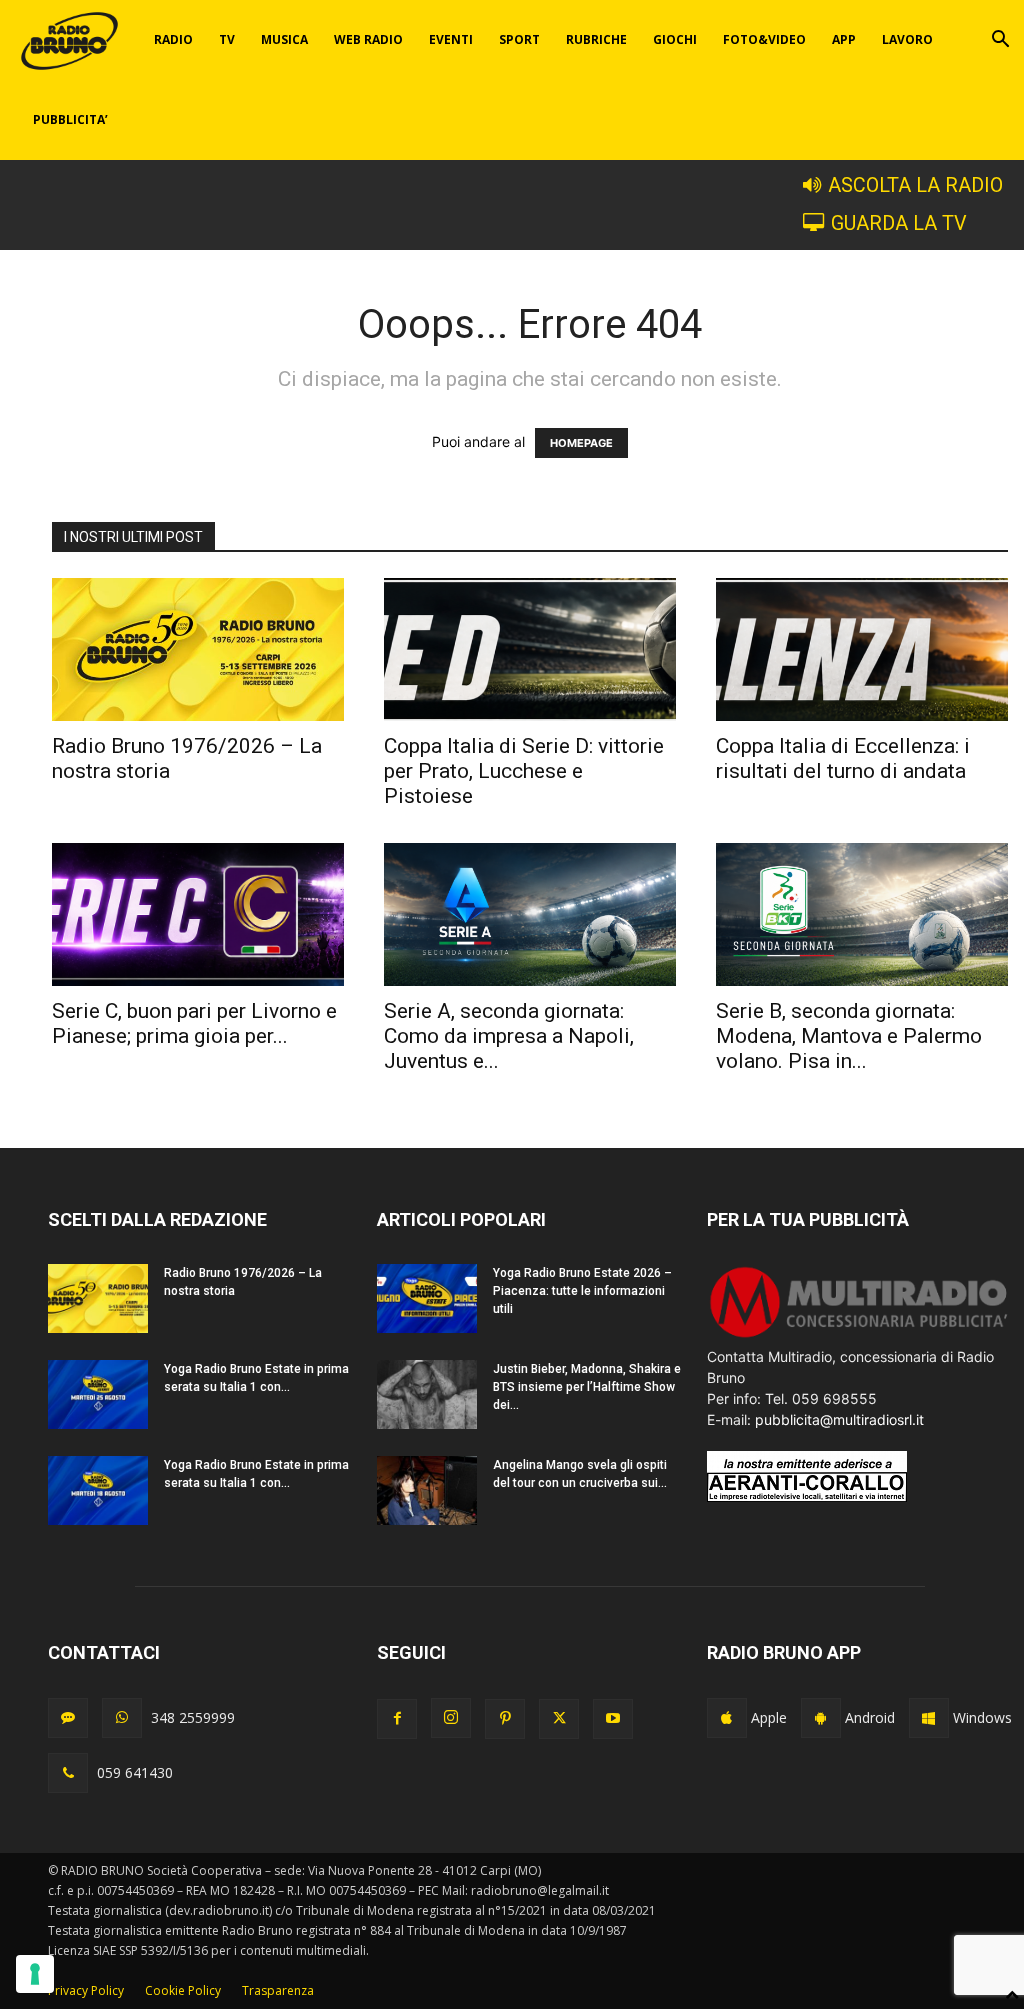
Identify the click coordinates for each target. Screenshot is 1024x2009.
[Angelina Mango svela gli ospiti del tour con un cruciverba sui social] (427, 1490)
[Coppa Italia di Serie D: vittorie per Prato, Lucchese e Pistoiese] (530, 649)
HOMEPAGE (581, 443)
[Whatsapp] (122, 1718)
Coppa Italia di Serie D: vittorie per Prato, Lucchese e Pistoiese (524, 771)
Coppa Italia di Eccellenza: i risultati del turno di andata (843, 758)
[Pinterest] (505, 1719)
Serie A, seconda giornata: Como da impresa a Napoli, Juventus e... (509, 1036)
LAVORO (907, 39)
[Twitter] (559, 1719)
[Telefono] (68, 1773)
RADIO (173, 39)
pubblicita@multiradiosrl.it (839, 1419)
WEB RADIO (368, 39)
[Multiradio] (859, 1335)
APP (844, 39)
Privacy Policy (86, 1990)
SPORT (519, 39)
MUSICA (284, 39)
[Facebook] (397, 1719)
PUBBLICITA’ (70, 119)
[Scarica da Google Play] (821, 1718)
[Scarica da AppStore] (727, 1718)
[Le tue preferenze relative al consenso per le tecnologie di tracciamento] (35, 1974)
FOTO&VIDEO (764, 39)
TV (227, 39)
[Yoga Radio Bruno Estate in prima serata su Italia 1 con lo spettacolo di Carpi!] (98, 1394)
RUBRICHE (596, 39)
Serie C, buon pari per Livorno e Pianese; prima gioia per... (194, 1023)
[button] (1000, 41)
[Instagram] (451, 1718)
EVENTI (451, 39)
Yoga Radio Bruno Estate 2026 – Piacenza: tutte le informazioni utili (582, 1291)
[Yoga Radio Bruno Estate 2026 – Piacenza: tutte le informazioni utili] (427, 1298)
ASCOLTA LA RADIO (915, 185)
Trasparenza (278, 1990)
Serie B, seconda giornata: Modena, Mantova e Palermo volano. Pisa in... (849, 1036)
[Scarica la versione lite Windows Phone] (929, 1718)
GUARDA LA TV (899, 223)
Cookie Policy (183, 1990)
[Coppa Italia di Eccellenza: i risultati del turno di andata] (862, 649)
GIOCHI (675, 39)
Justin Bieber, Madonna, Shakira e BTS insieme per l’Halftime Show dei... (587, 1387)
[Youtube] (613, 1719)
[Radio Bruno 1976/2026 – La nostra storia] (198, 649)
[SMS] (68, 1718)
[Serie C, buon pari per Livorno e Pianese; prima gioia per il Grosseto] (198, 914)
